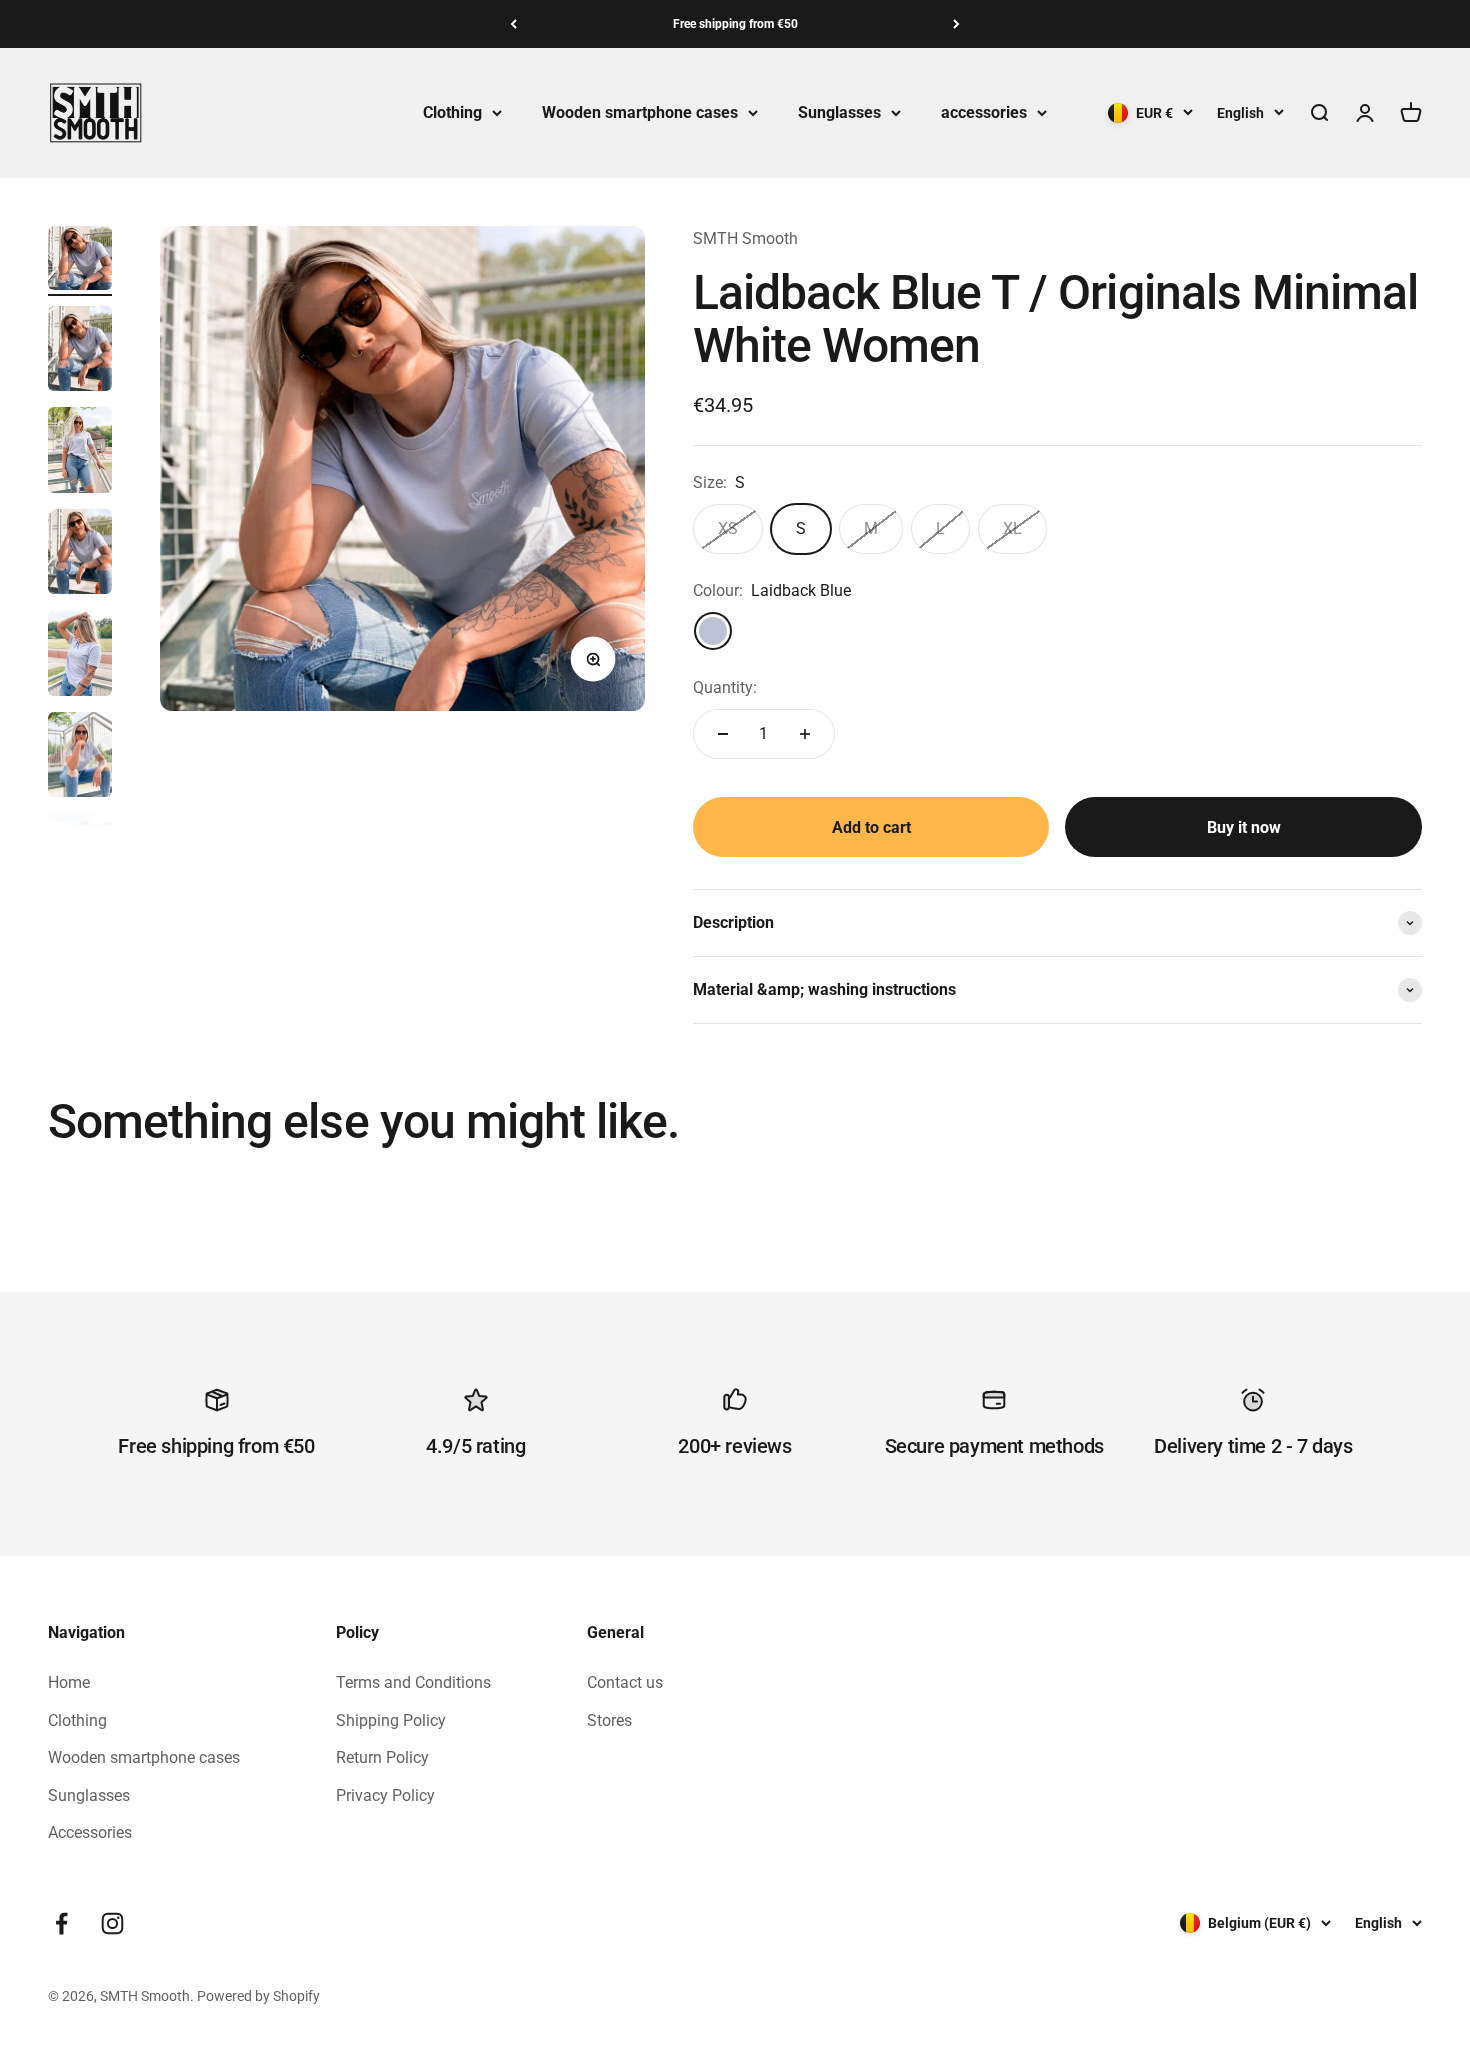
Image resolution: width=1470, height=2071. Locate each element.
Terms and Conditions (413, 1682)
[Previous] (513, 24)
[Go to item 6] (80, 758)
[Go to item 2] (80, 352)
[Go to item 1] (80, 261)
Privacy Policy (385, 1795)
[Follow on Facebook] (61, 1923)
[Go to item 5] (80, 656)
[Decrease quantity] (723, 734)
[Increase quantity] (805, 734)
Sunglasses (839, 112)
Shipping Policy (391, 1720)
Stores (609, 1720)
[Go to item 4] (80, 555)
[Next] (956, 24)
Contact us (625, 1682)
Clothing (452, 112)
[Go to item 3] (80, 453)
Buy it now (1244, 827)
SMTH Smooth (745, 238)
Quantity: (725, 687)
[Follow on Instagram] (112, 1923)
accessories (984, 112)
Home (69, 1682)
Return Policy (382, 1757)
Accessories (90, 1832)
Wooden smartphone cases (640, 112)
